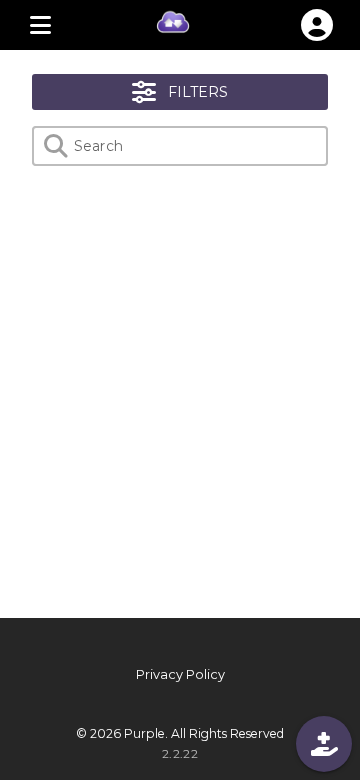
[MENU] (40, 25)
